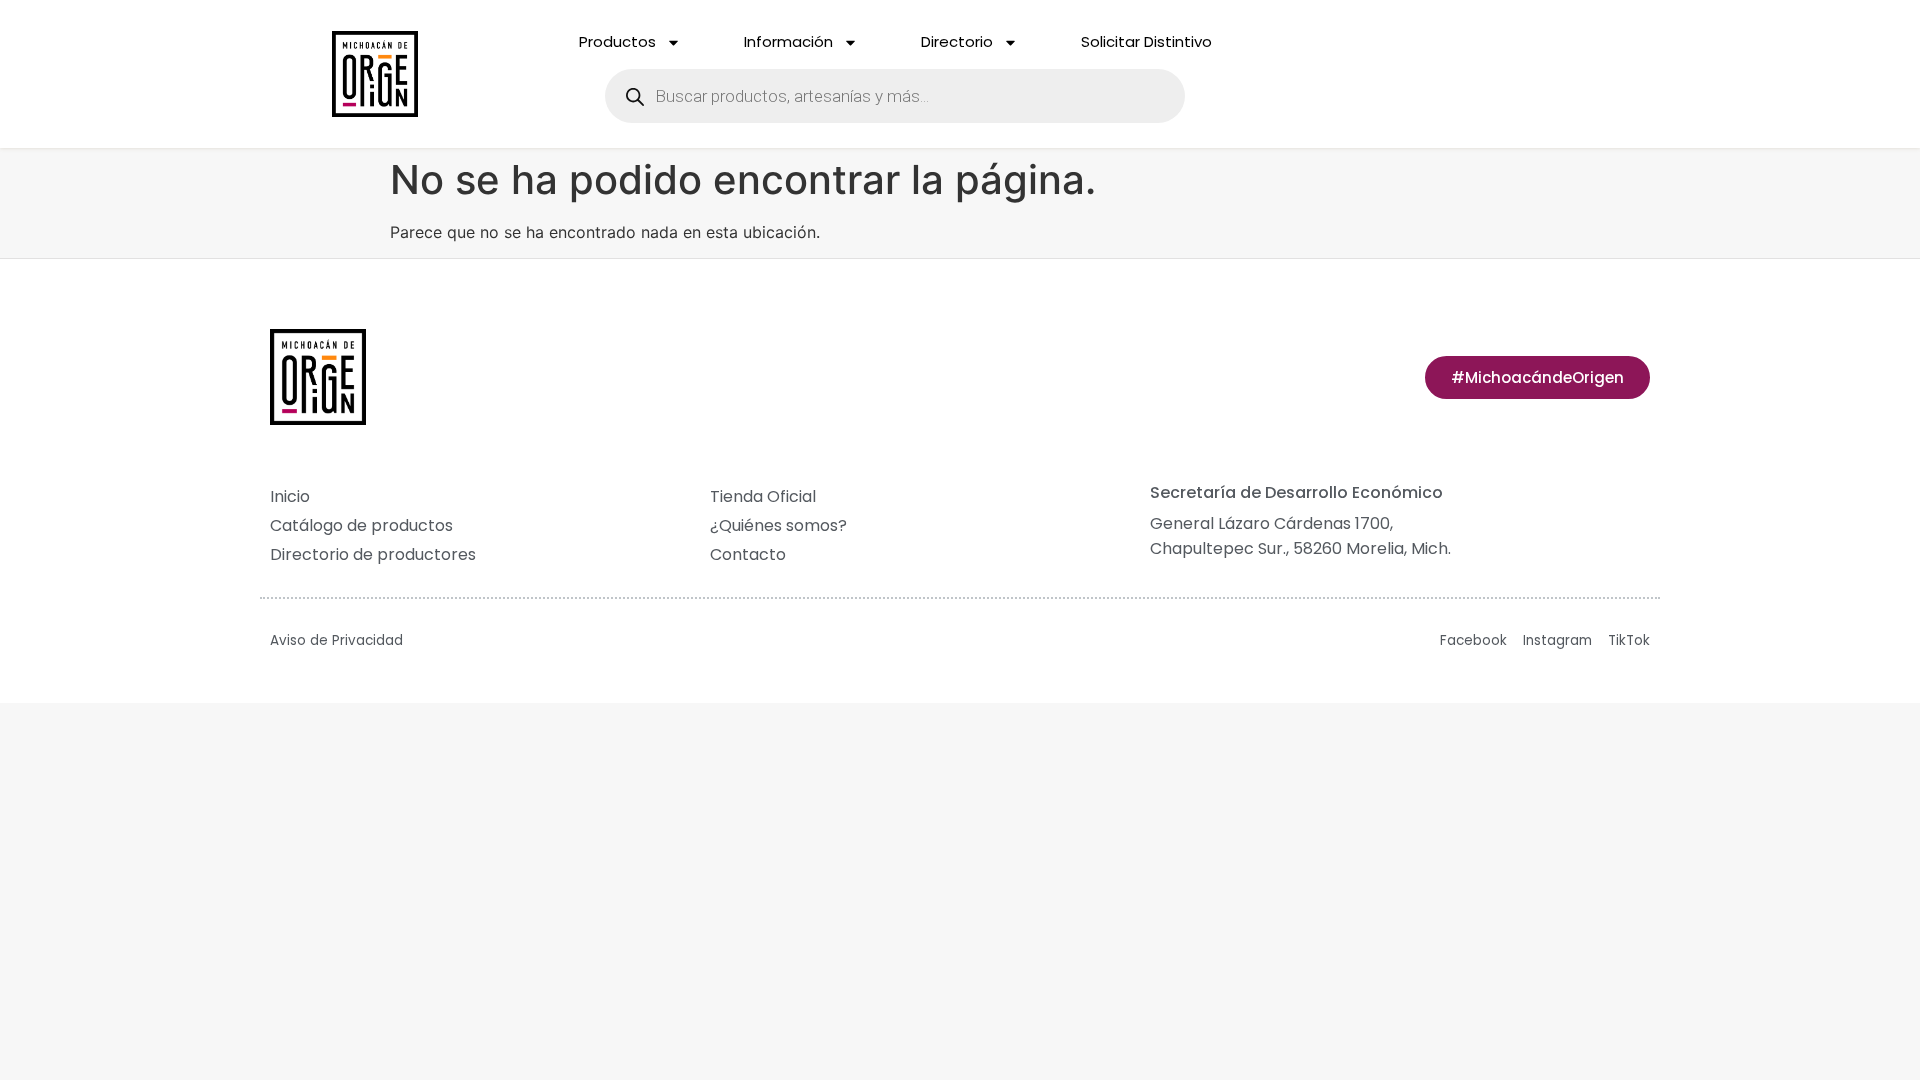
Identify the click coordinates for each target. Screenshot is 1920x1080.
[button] (1537, 377)
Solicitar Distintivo (1146, 41)
